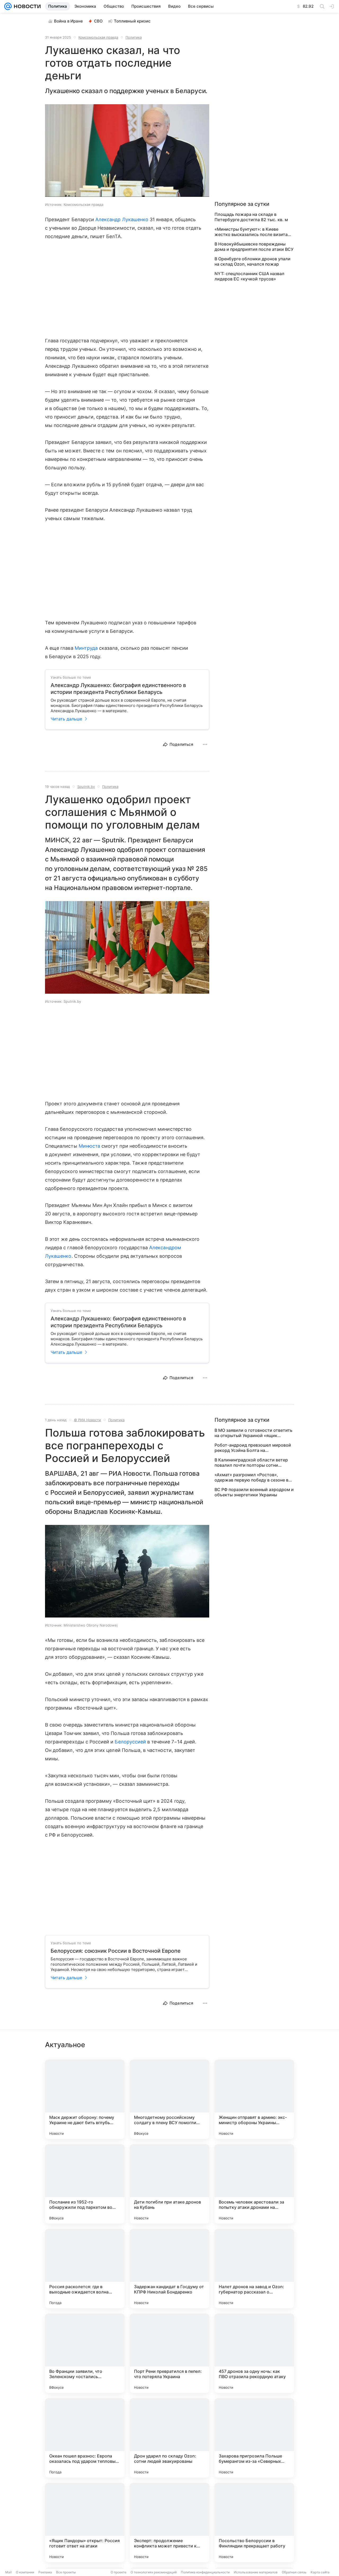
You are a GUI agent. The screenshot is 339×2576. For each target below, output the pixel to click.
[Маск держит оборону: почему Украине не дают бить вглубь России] (85, 2099)
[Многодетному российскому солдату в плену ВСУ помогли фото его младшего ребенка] (169, 2099)
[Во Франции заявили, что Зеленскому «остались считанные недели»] (85, 2353)
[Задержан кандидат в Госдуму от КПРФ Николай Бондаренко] (169, 2269)
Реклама (45, 2572)
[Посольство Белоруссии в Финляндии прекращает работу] (254, 2523)
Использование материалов (256, 2572)
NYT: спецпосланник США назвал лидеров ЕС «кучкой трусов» (249, 276)
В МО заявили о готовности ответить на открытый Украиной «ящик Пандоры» (253, 1433)
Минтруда (86, 648)
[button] (127, 151)
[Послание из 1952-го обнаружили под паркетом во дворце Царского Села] (85, 2184)
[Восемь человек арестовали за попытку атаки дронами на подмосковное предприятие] (254, 2184)
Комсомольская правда (98, 37)
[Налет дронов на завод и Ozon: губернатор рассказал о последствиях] (254, 2269)
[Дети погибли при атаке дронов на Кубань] (169, 2184)
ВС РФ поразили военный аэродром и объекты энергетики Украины (254, 1492)
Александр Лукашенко (122, 219)
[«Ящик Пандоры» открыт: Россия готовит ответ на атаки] (85, 2523)
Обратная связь (294, 2572)
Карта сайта (320, 2572)
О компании (25, 2572)
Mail (8, 2572)
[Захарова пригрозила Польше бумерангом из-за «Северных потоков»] (254, 2438)
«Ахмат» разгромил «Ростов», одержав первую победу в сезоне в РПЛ (251, 1477)
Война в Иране (68, 21)
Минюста (89, 1146)
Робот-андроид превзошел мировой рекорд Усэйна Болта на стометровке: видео (253, 1448)
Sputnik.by (86, 787)
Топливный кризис (132, 21)
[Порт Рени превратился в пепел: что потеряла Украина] (169, 2353)
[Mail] (8, 6)
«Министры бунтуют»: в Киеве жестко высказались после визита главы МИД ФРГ (251, 232)
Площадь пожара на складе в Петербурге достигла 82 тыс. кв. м (251, 217)
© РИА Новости (87, 1420)
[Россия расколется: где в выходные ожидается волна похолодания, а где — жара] (85, 2269)
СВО (98, 21)
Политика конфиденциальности (205, 2572)
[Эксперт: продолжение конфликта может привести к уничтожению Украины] (169, 2523)
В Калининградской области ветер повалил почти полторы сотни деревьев (251, 1462)
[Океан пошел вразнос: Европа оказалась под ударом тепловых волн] (85, 2438)
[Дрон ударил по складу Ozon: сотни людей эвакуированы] (169, 2438)
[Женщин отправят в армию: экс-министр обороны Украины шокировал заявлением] (254, 2099)
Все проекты (66, 2572)
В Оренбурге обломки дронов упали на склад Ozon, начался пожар (253, 261)
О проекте (119, 2572)
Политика (134, 37)
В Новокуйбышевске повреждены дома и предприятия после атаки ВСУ (254, 247)
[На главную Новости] (26, 6)
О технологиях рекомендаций (154, 2572)
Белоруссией (130, 1742)
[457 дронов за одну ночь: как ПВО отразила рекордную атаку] (254, 2353)
